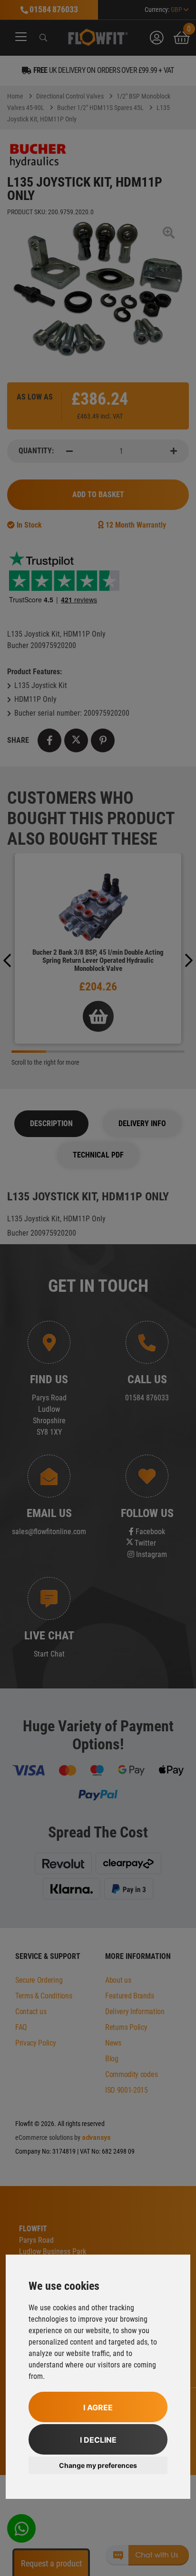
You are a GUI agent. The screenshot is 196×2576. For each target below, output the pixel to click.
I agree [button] (98, 2407)
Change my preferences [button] (98, 2465)
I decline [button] (98, 2440)
